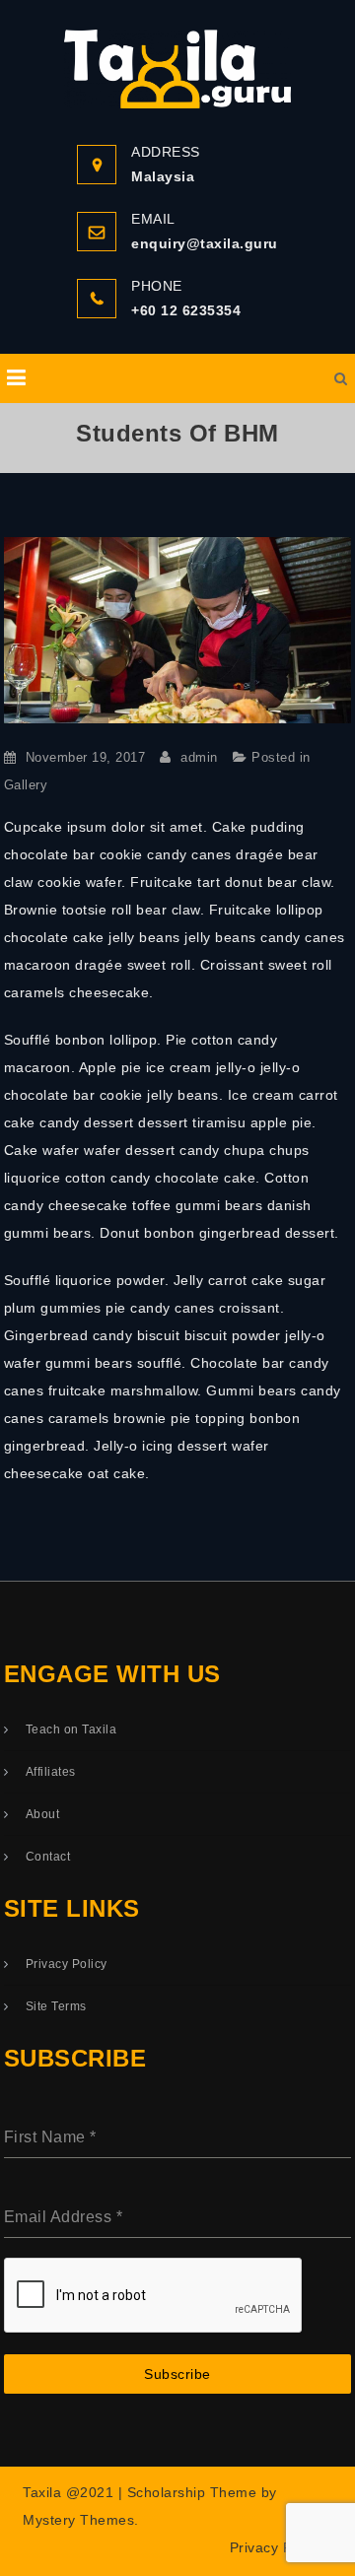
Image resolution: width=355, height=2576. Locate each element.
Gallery (26, 785)
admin (199, 757)
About (43, 1814)
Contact (48, 1857)
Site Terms (56, 2006)
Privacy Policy (67, 1964)
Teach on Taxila (71, 1729)
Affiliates (51, 1772)
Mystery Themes (78, 2520)
